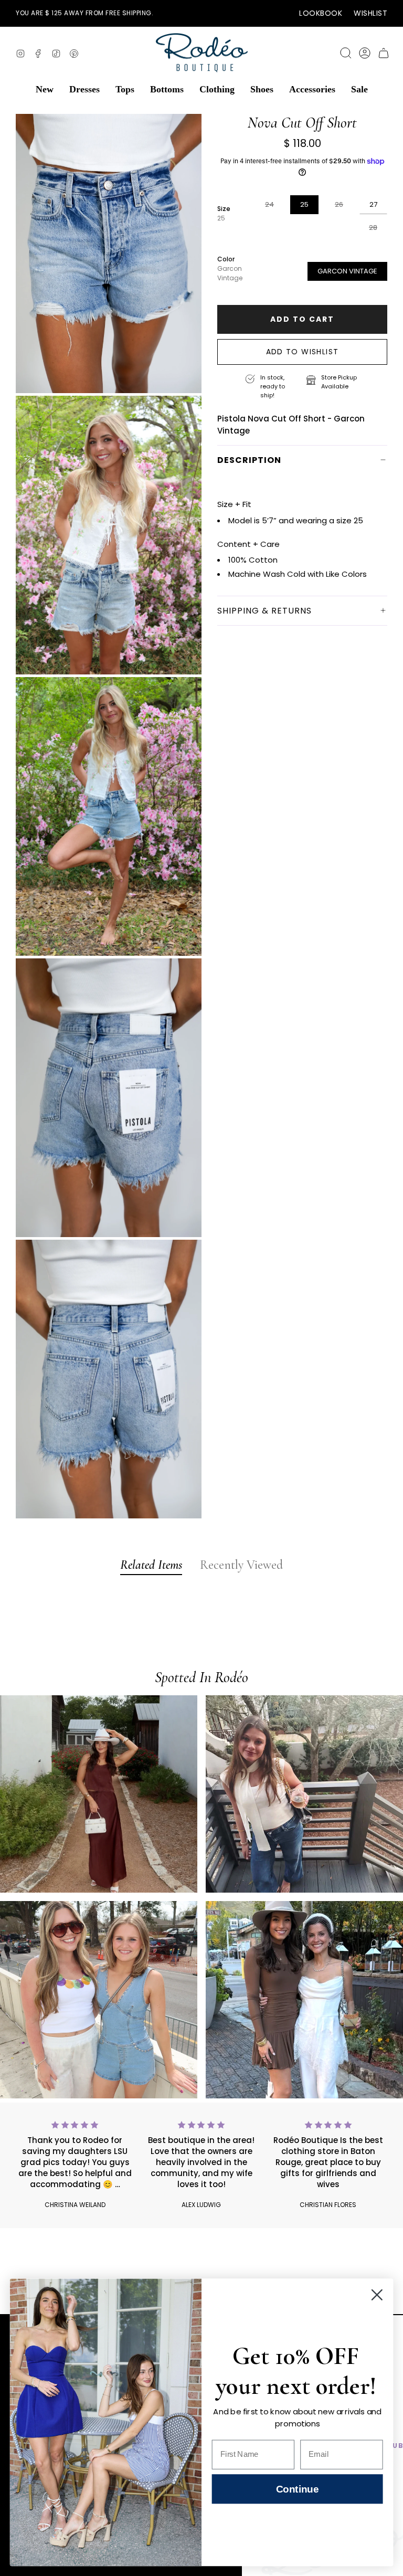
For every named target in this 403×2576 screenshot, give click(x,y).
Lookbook (321, 13)
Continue (297, 2489)
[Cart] (384, 53)
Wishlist (370, 13)
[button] (45, 89)
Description (249, 460)
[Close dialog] (377, 2295)
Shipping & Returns (264, 611)
